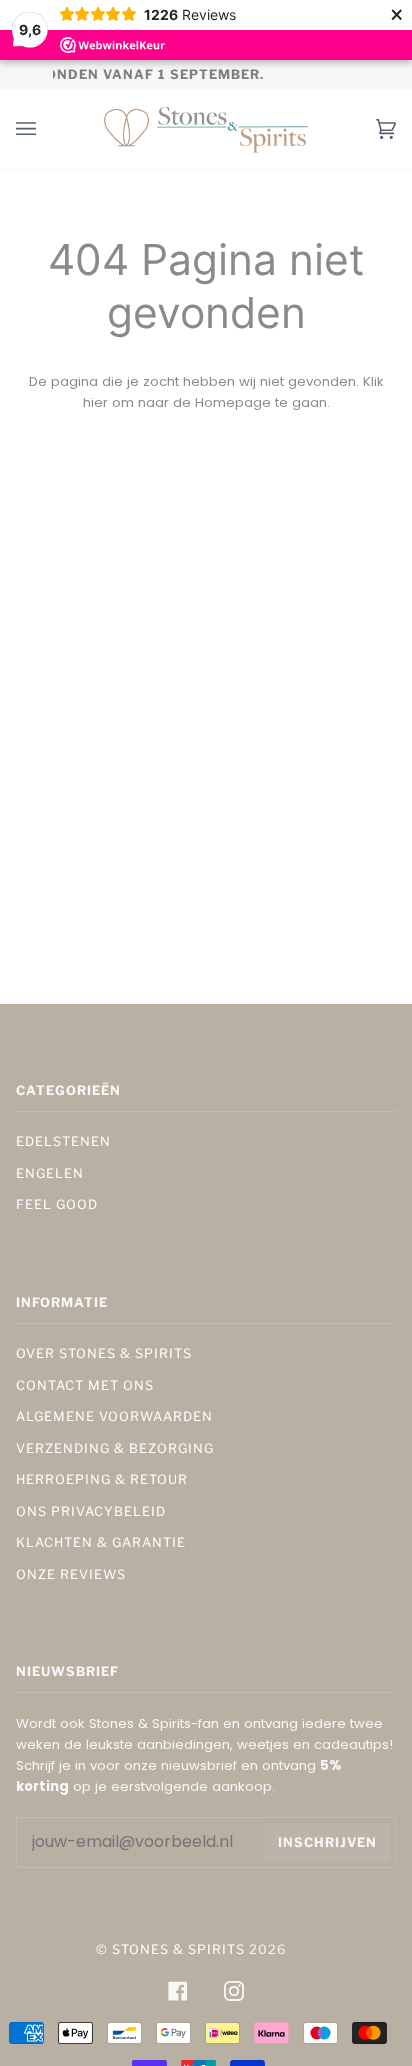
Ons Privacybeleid (91, 1511)
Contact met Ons (85, 1385)
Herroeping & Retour (102, 1479)
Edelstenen (63, 1141)
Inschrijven (327, 1842)
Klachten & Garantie (101, 1542)
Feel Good (57, 1204)
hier (95, 402)
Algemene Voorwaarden (114, 1416)
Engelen (50, 1173)
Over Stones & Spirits (104, 1353)
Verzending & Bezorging (115, 1448)
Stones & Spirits (178, 1949)
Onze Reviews (71, 1574)
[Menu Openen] (46, 129)
